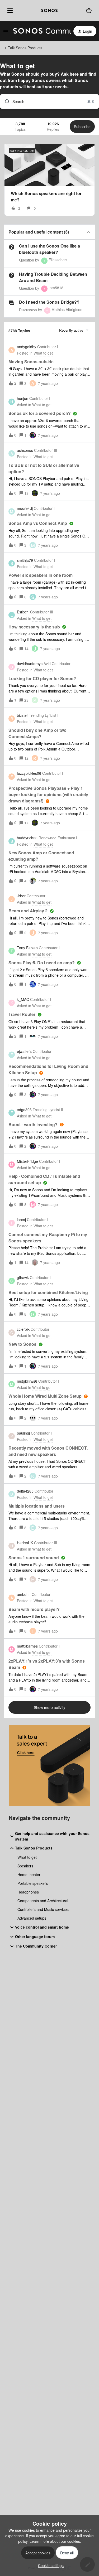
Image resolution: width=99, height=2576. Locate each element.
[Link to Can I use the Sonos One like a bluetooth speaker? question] (12, 247)
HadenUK (25, 1543)
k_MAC (23, 999)
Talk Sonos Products (25, 48)
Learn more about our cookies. (55, 2541)
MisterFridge (27, 1161)
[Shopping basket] (89, 11)
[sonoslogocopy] (49, 11)
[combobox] (49, 101)
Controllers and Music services (43, 1909)
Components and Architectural (43, 1901)
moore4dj (25, 508)
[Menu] (9, 11)
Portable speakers (33, 1883)
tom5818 (56, 288)
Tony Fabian (27, 948)
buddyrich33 (27, 838)
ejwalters (24, 1051)
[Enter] (5, 101)
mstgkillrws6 (27, 1381)
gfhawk (23, 1277)
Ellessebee (58, 260)
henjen (23, 398)
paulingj (23, 1433)
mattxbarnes (27, 1646)
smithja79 (25, 560)
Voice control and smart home (42, 1927)
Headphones (28, 1892)
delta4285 (25, 1491)
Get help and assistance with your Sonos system (52, 1836)
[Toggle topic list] (88, 232)
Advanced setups (32, 1918)
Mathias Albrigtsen (67, 309)
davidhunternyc (30, 664)
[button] (49, 2565)
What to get (27, 1857)
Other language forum (35, 1936)
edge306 (24, 1110)
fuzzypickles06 (29, 773)
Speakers (25, 1866)
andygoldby (27, 347)
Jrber (21, 896)
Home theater (29, 1875)
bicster (22, 715)
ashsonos (25, 450)
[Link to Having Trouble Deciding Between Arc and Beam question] (12, 275)
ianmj (21, 1219)
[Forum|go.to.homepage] (39, 31)
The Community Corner (36, 1946)
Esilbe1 (23, 612)
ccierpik (23, 1329)
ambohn (24, 1594)
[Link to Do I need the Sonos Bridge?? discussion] (12, 303)
